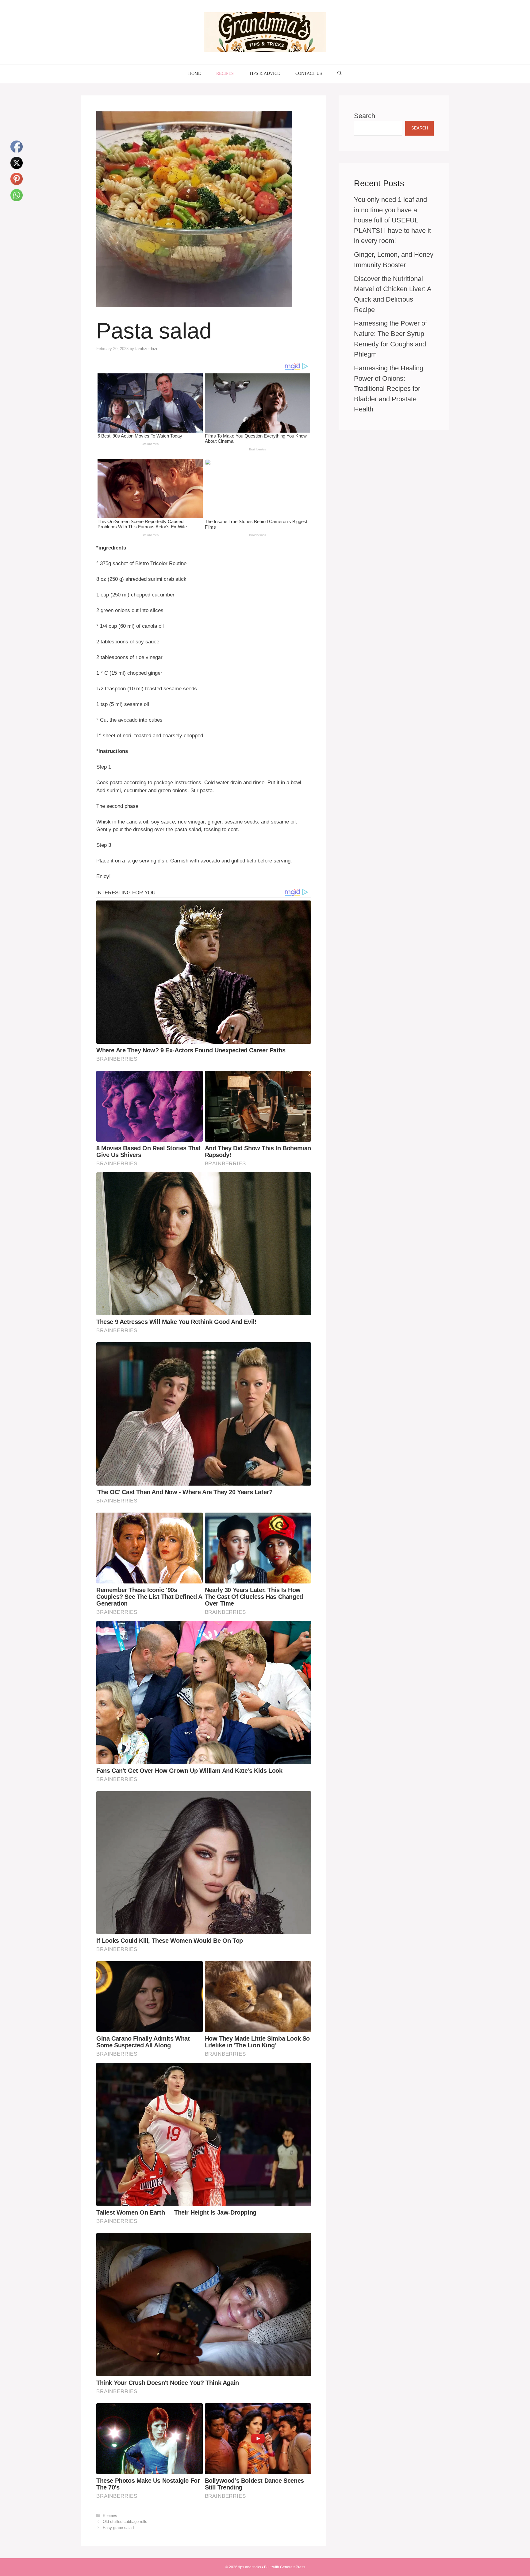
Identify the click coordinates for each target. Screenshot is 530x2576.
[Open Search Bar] (340, 74)
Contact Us (309, 73)
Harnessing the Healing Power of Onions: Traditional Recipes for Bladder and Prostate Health (389, 389)
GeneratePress (293, 2567)
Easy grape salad (118, 2528)
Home (195, 73)
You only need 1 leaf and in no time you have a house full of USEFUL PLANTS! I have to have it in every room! (392, 220)
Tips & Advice (265, 73)
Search (365, 116)
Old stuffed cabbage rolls (125, 2522)
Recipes (225, 73)
